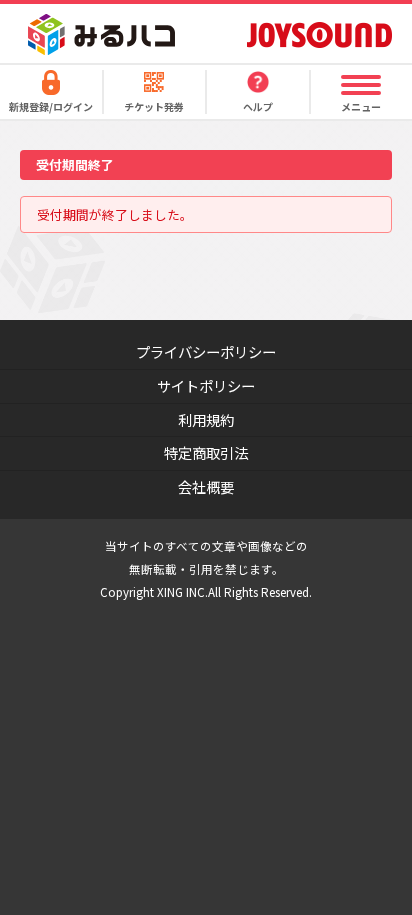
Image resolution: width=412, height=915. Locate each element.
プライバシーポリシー (206, 351)
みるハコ (101, 34)
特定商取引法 (206, 452)
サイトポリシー (206, 385)
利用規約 (206, 419)
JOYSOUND (319, 34)
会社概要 (206, 486)
